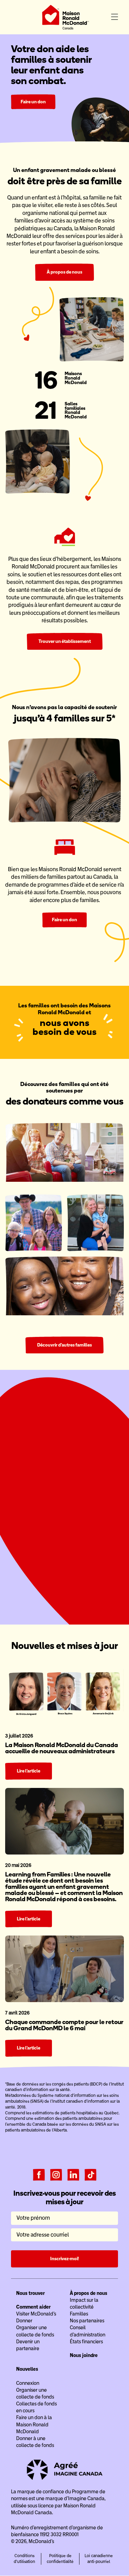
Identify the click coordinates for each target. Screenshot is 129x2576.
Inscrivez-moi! (64, 2259)
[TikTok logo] (90, 2174)
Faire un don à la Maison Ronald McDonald (34, 2424)
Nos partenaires (87, 2321)
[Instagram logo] (56, 2174)
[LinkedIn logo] (73, 2174)
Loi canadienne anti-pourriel (99, 2559)
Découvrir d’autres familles (64, 1345)
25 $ (26, 1502)
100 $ (64, 1502)
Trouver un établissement (65, 641)
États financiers (86, 2342)
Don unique (40, 1483)
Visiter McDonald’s (36, 2314)
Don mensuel (88, 1483)
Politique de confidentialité (60, 2559)
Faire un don (33, 102)
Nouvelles (27, 2369)
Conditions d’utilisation (24, 2559)
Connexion (28, 2383)
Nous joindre (84, 2355)
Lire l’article (29, 1771)
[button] (115, 17)
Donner (24, 2321)
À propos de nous (64, 272)
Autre (103, 1502)
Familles (79, 2314)
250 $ (84, 1502)
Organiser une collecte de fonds (65, 1594)
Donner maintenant (64, 1579)
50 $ (45, 1502)
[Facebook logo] (39, 2174)
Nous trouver (30, 2293)
